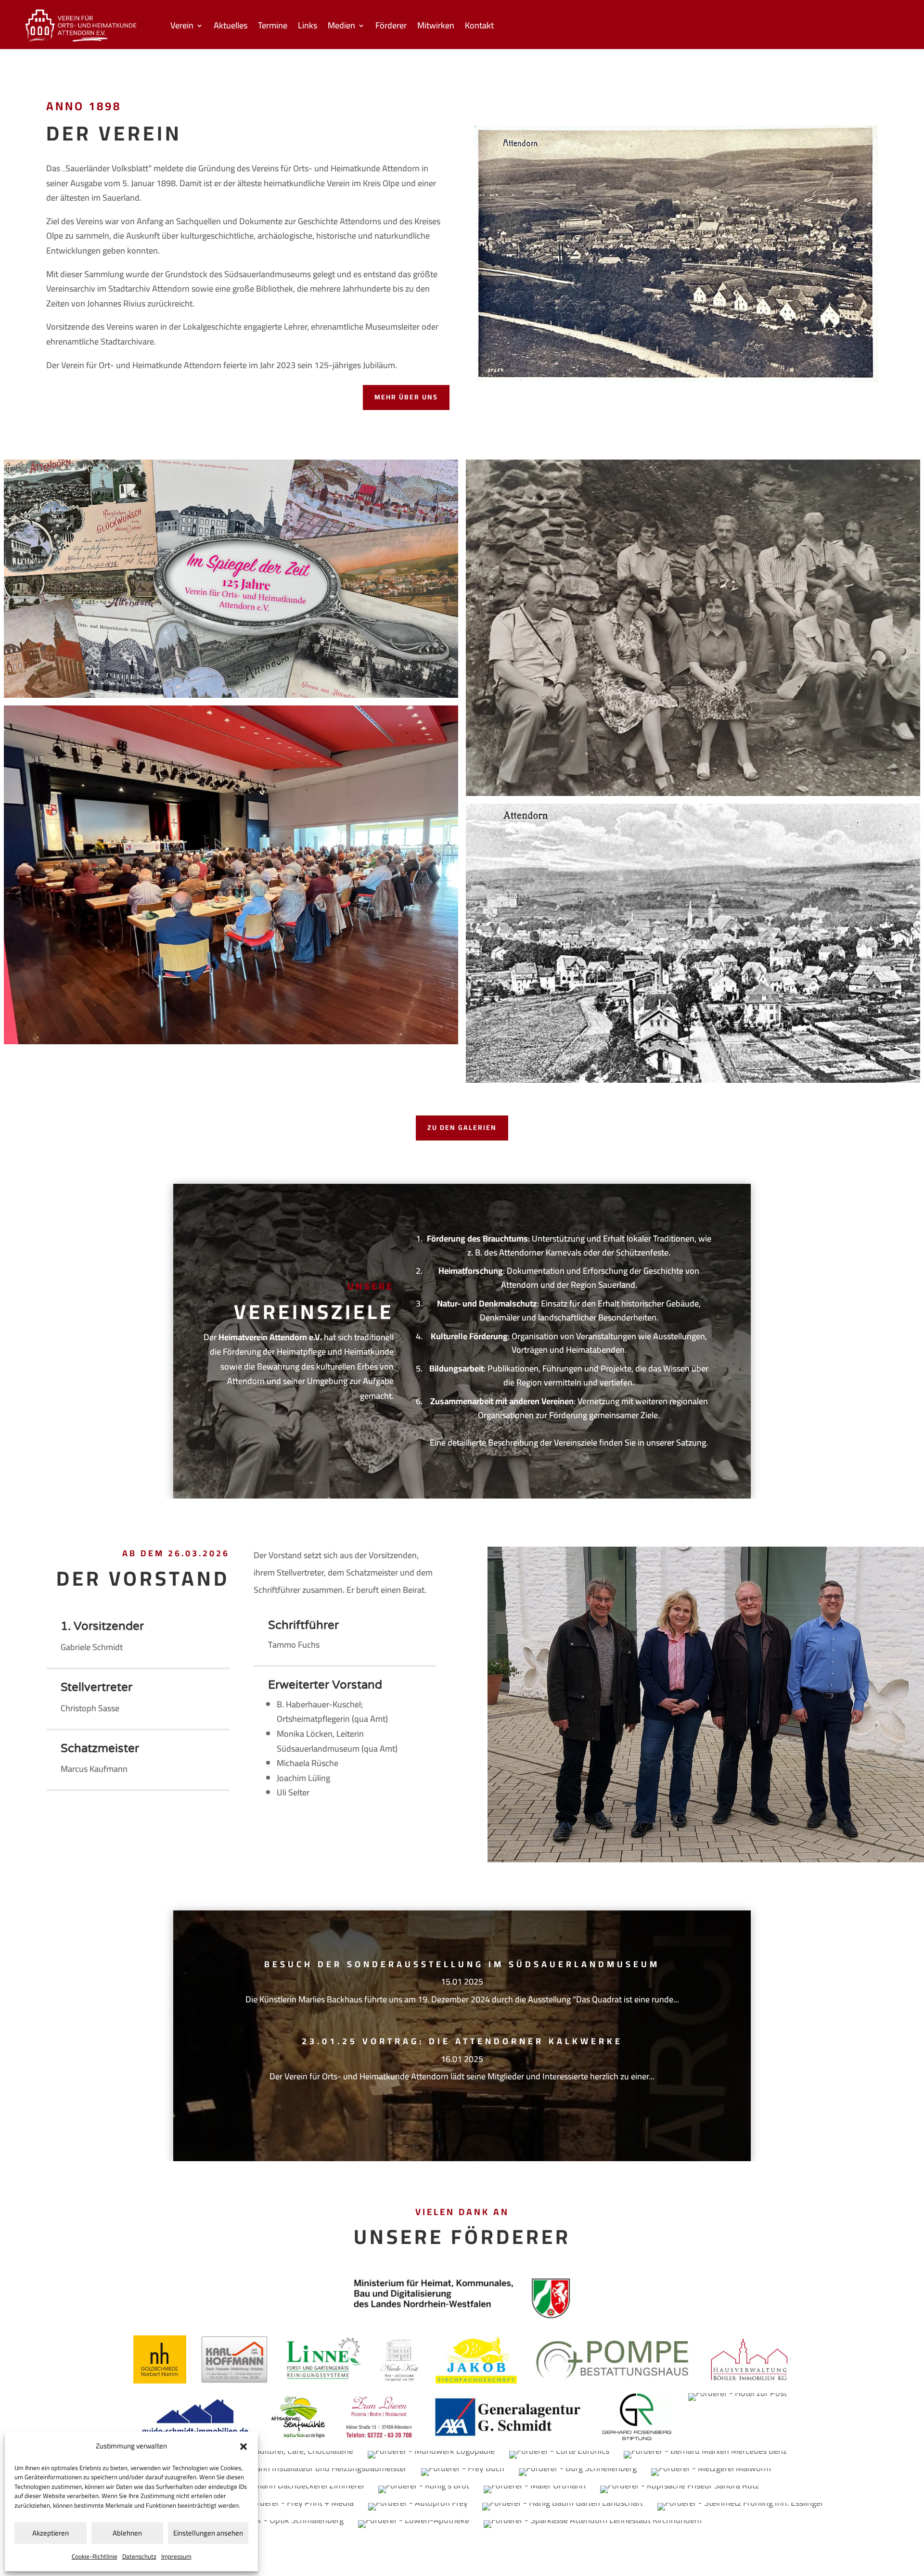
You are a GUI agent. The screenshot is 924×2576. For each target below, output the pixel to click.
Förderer (391, 27)
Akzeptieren (51, 2533)
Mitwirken (436, 27)
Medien (341, 27)
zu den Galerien (462, 1128)
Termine (273, 27)
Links (308, 27)
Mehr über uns (406, 397)
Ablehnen (127, 2533)
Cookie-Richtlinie (95, 2556)
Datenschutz (139, 2556)
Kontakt (479, 27)
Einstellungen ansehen (208, 2533)
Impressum (176, 2556)
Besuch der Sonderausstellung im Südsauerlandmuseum (462, 1964)
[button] (244, 2447)
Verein (182, 27)
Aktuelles (231, 27)
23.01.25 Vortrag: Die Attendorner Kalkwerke (462, 2041)
